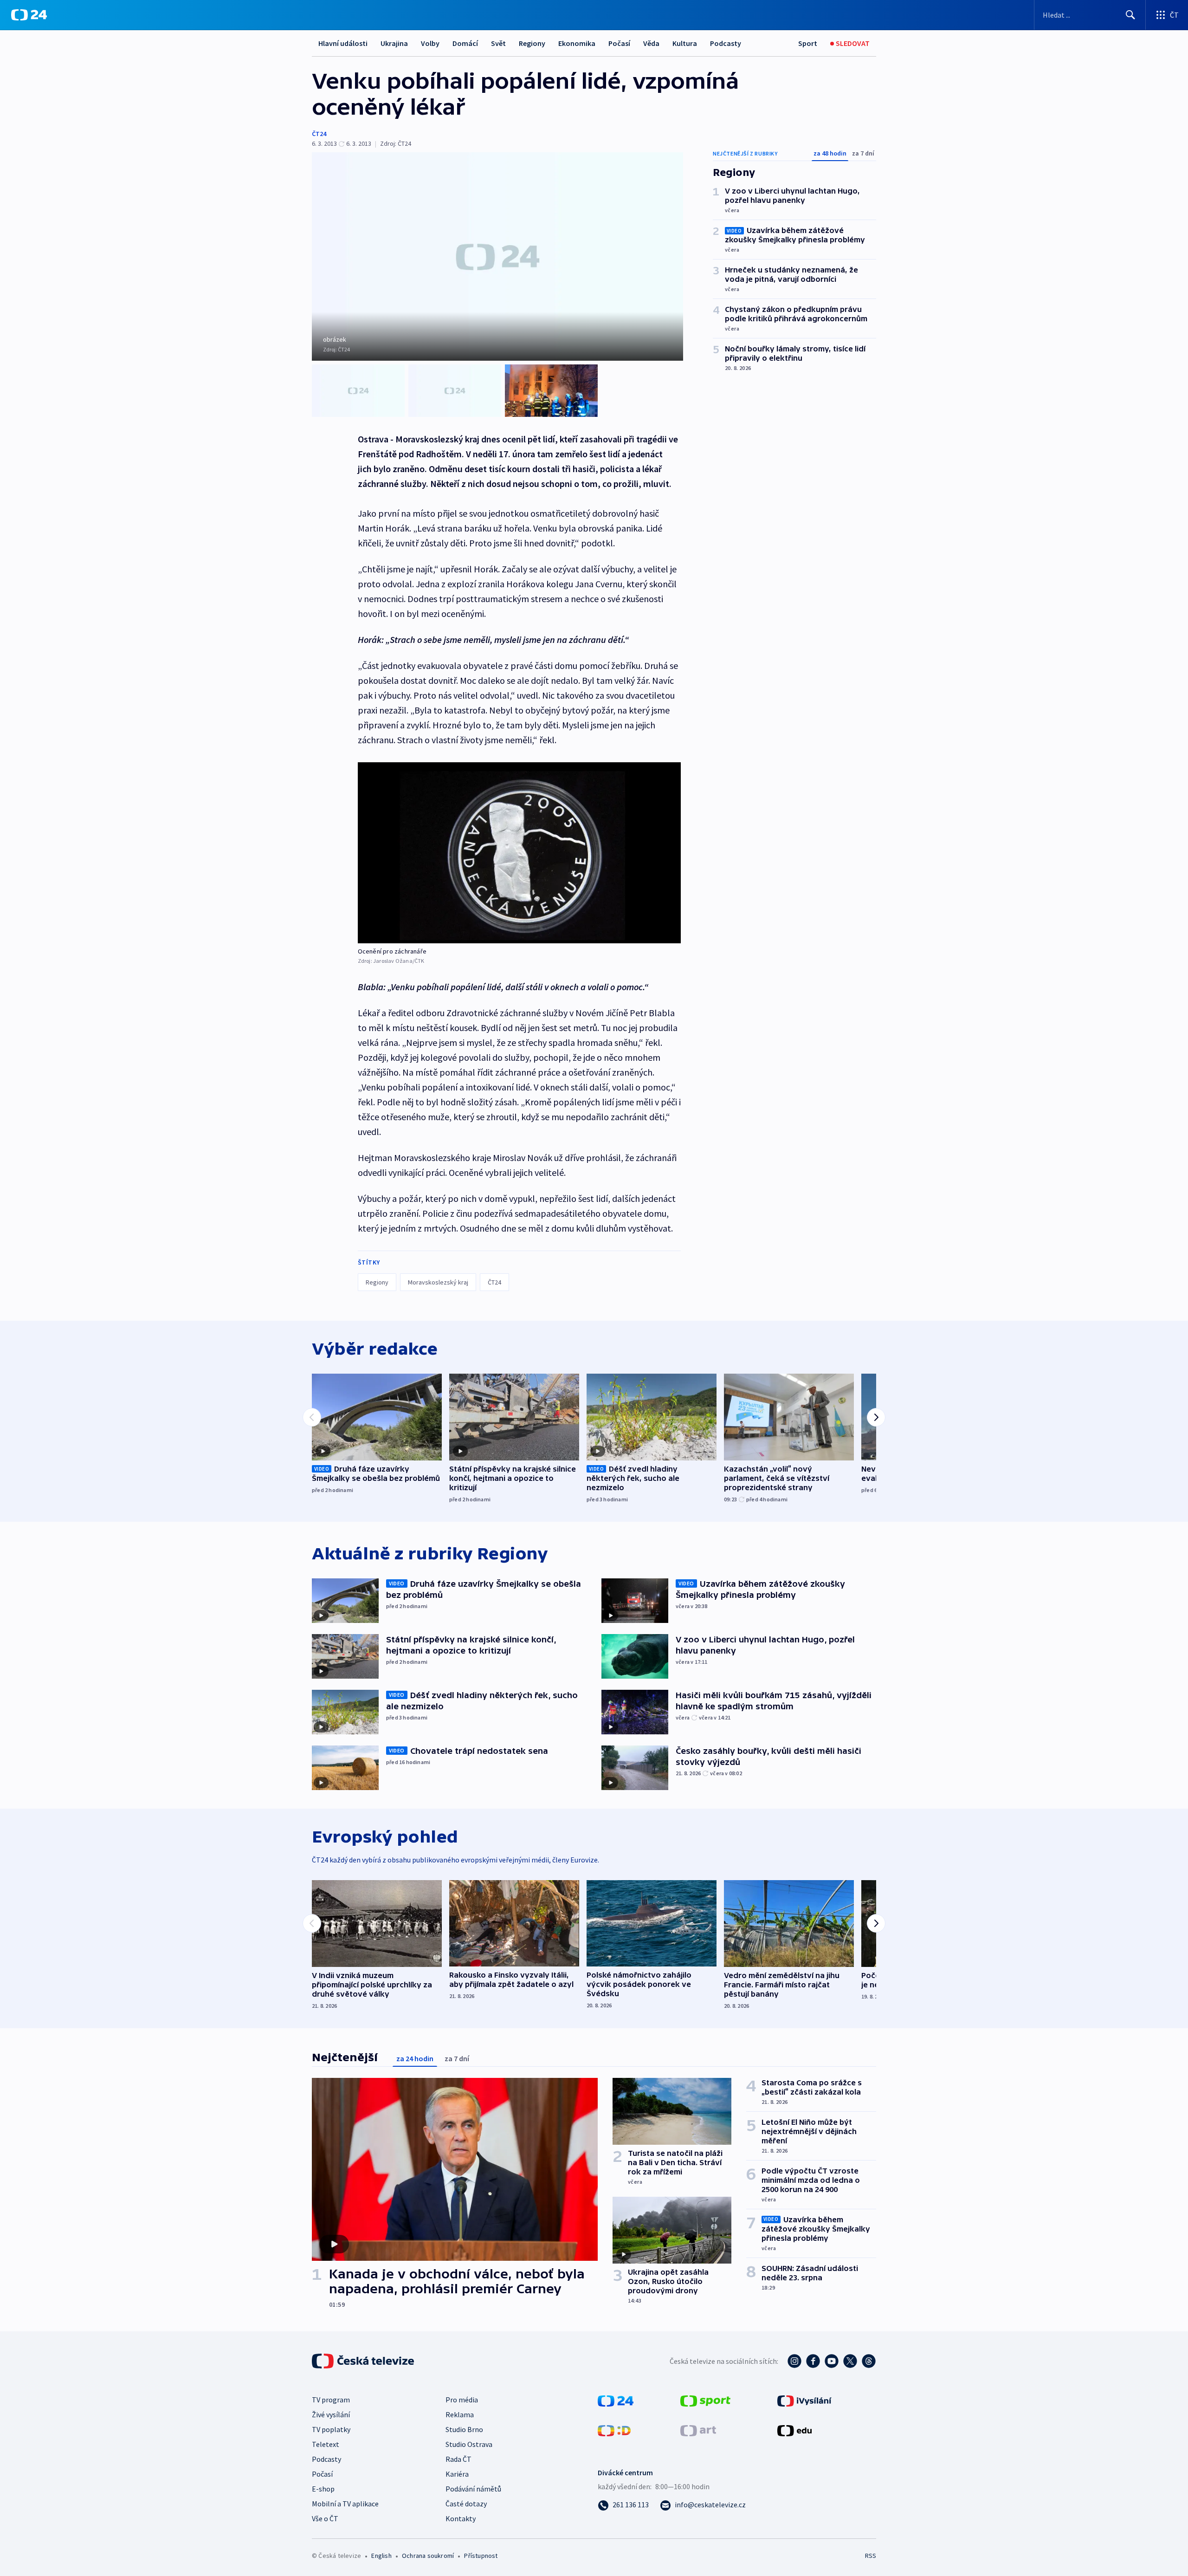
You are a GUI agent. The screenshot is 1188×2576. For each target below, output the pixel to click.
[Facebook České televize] (813, 2361)
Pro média (462, 2400)
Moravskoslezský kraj (438, 1282)
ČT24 (319, 134)
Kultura (685, 43)
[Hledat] (1130, 15)
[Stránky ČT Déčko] (614, 2430)
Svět (498, 43)
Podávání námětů (473, 2489)
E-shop (323, 2489)
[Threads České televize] (869, 2361)
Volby (430, 43)
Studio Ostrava (469, 2444)
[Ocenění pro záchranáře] (519, 853)
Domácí (465, 43)
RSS (871, 2556)
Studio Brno (464, 2429)
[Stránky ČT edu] (794, 2430)
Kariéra (457, 2474)
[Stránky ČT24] (616, 2400)
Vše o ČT (325, 2518)
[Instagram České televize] (794, 2361)
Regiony (532, 43)
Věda (651, 43)
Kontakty (461, 2518)
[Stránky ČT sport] (705, 2400)
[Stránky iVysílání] (804, 2400)
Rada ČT (458, 2459)
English (381, 2556)
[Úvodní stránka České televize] (364, 2361)
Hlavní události (343, 43)
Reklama (460, 2414)
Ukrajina (394, 43)
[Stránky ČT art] (698, 2430)
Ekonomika (577, 43)
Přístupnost (481, 2556)
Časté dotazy (466, 2504)
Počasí (619, 43)
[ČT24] (29, 15)
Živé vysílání (331, 2414)
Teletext (326, 2444)
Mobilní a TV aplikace (345, 2504)
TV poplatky (331, 2429)
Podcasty (726, 43)
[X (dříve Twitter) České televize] (850, 2361)
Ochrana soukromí (428, 2556)
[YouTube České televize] (832, 2361)
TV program (331, 2400)
